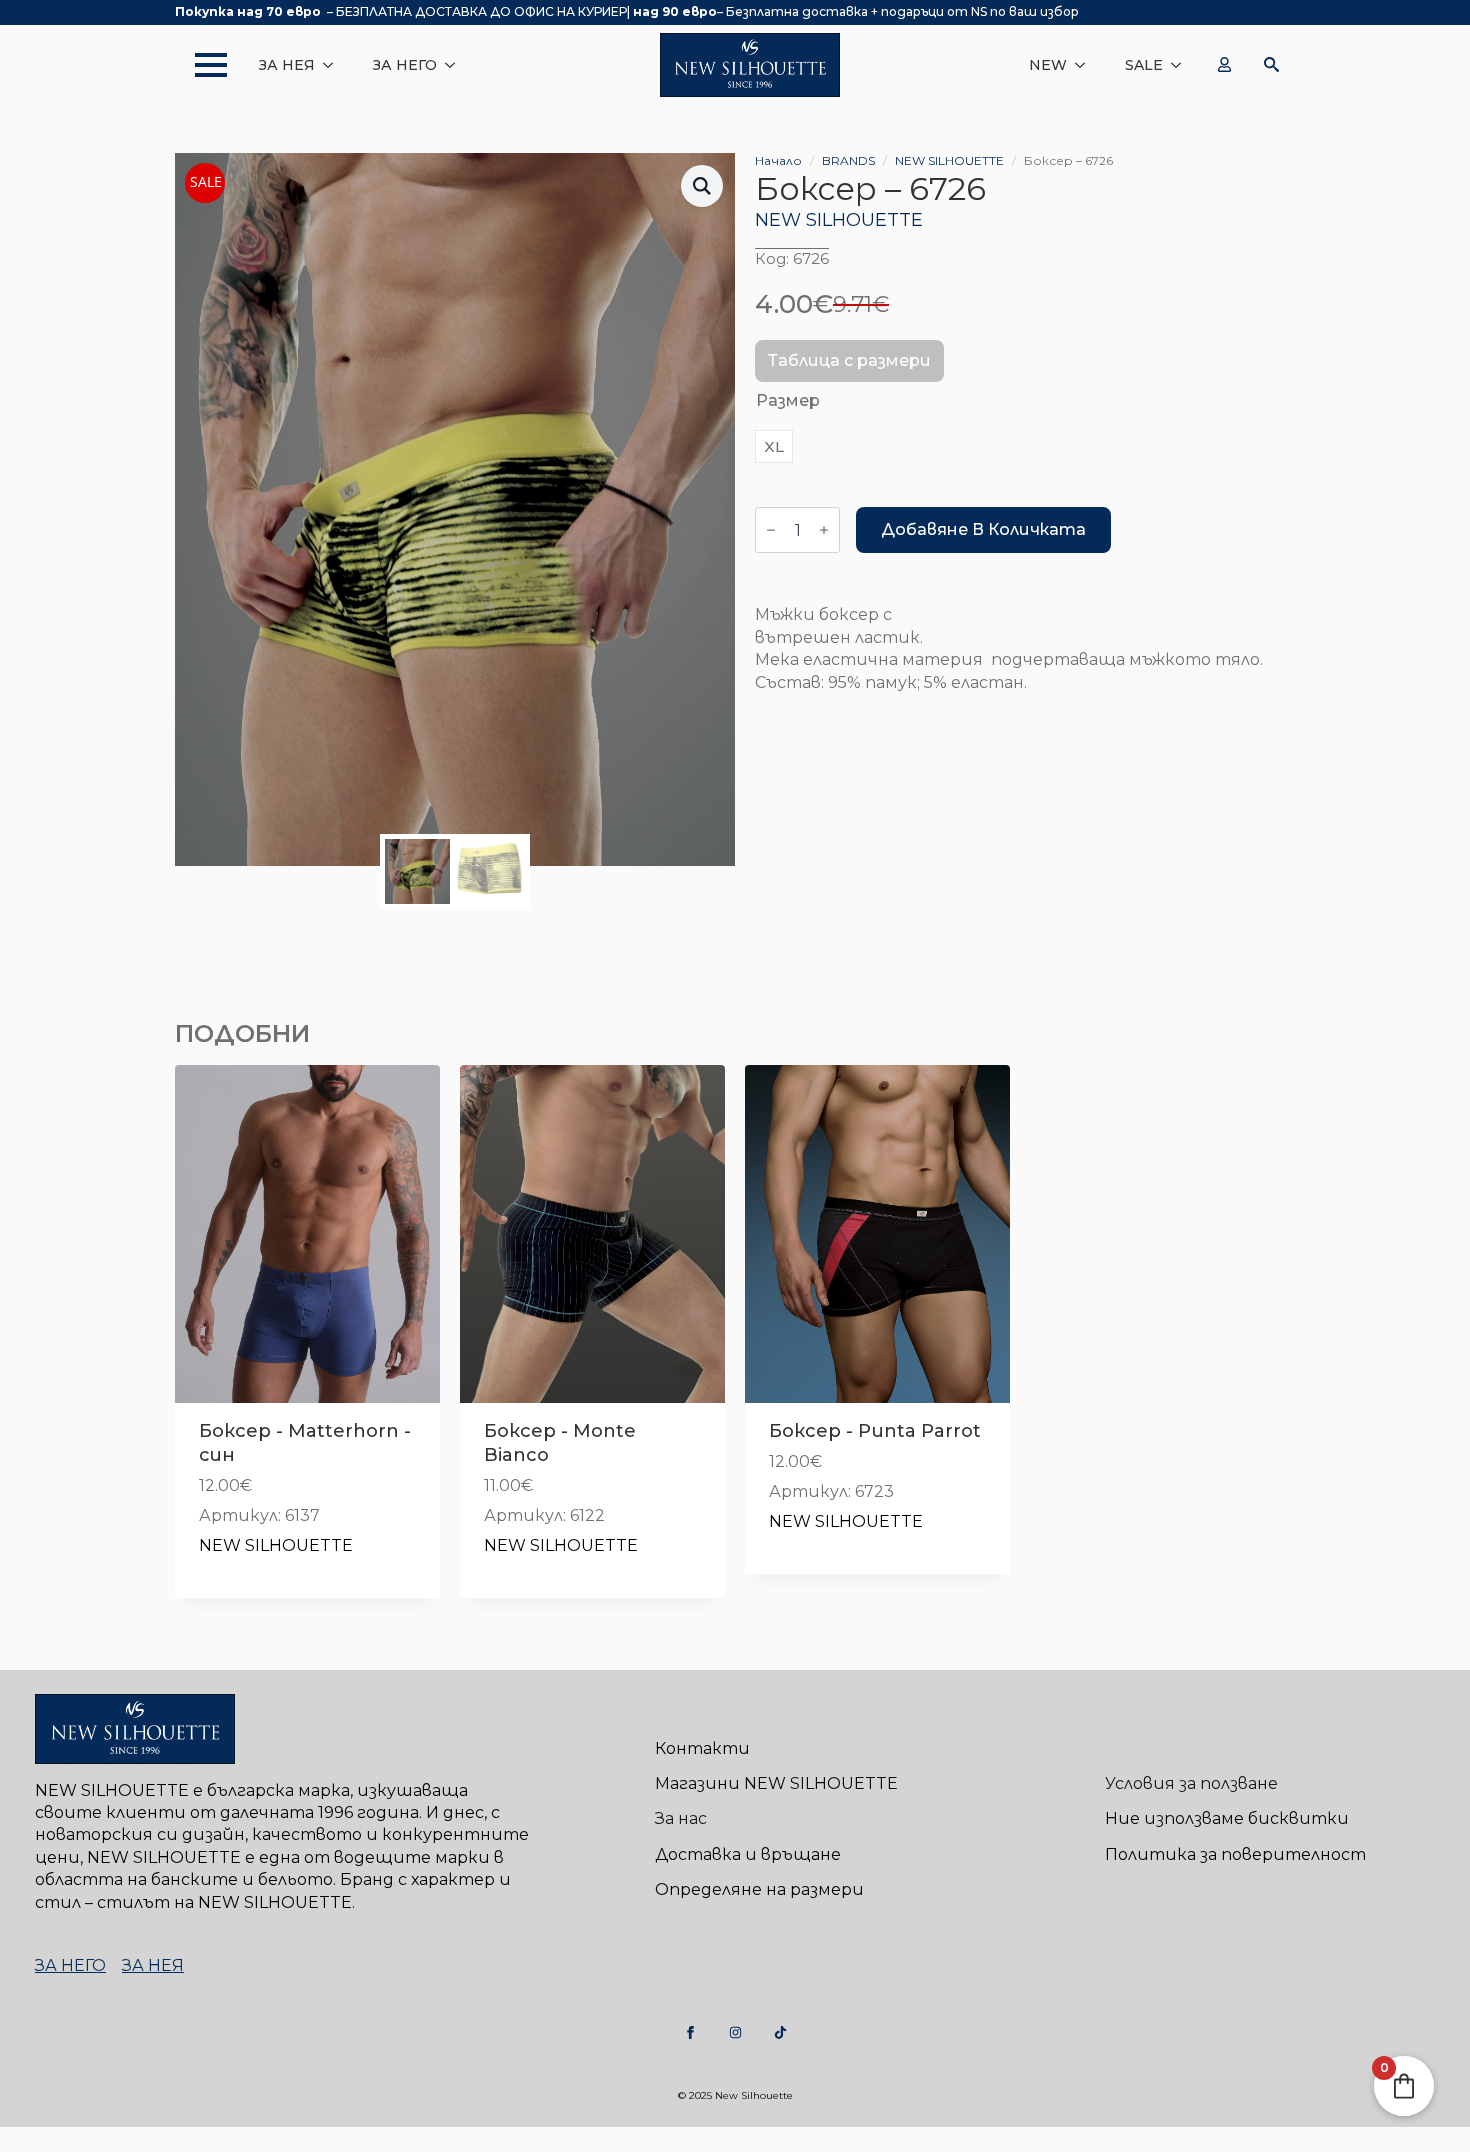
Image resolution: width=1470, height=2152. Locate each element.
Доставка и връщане (748, 1854)
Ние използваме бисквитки (1227, 1818)
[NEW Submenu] (1086, 65)
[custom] (690, 2032)
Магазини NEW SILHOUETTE (776, 1783)
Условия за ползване (1191, 1783)
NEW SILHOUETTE (949, 160)
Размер (788, 400)
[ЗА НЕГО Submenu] (456, 65)
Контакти (702, 1748)
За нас (681, 1818)
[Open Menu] (201, 65)
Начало (778, 160)
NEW (1048, 65)
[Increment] (824, 530)
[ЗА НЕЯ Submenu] (334, 65)
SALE (1144, 65)
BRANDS (848, 160)
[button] (702, 186)
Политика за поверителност (1235, 1854)
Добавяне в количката (983, 529)
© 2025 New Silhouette (735, 2095)
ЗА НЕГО (405, 65)
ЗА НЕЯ (287, 65)
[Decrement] (771, 530)
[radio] (774, 446)
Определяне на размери (759, 1889)
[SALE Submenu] (1182, 65)
